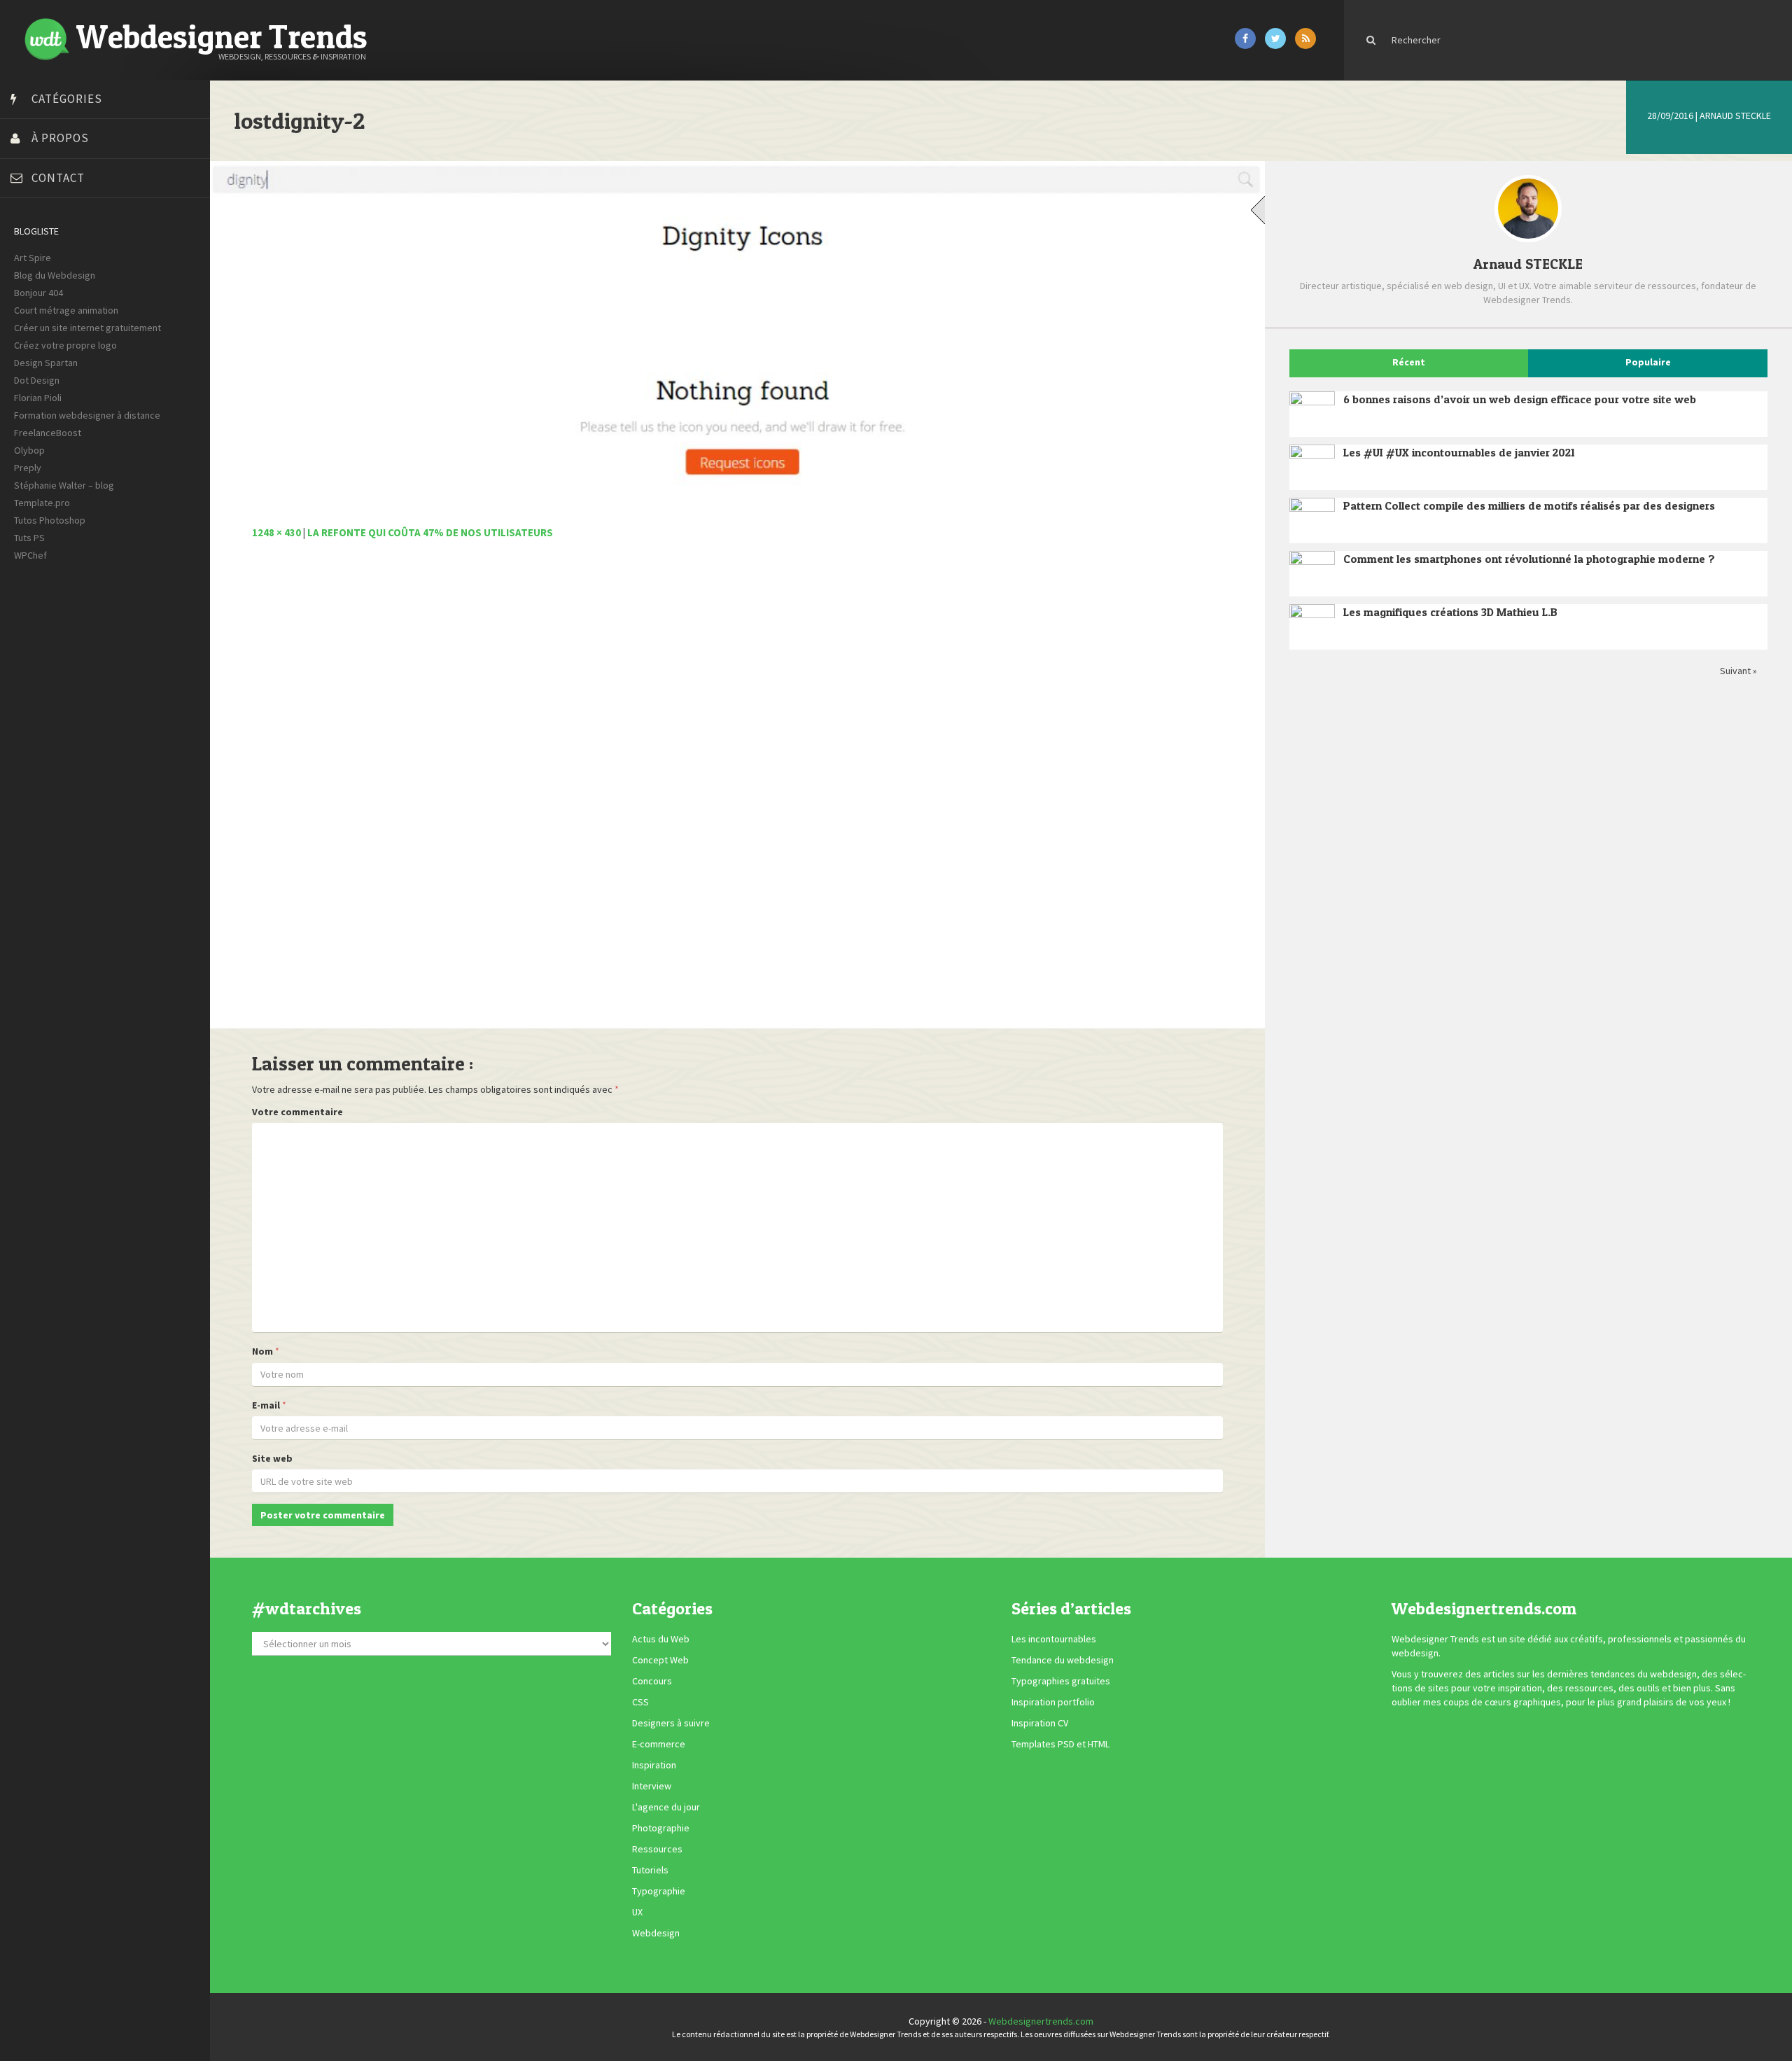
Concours (652, 1682)
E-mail (266, 1405)
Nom (262, 1351)
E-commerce (659, 1745)
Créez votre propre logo (65, 345)
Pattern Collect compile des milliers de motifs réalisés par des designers (1529, 505)
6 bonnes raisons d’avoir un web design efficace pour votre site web (1520, 399)
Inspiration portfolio (1053, 1703)
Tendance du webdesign (1063, 1661)
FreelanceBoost (48, 433)
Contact (58, 178)
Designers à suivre (671, 1724)
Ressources (657, 1850)
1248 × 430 (276, 532)
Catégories (67, 99)
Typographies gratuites (1061, 1682)
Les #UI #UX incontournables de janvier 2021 (1459, 452)
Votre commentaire (297, 1112)
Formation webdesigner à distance (87, 415)
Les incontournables (1054, 1640)
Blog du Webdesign (55, 275)
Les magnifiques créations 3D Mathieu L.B (1450, 612)
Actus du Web (661, 1640)
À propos (60, 138)
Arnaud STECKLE (1735, 116)
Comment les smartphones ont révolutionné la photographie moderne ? (1529, 559)
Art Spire (33, 258)
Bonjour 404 (38, 293)
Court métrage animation (66, 310)
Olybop (29, 450)
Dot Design (37, 380)
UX (637, 1913)
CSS (640, 1703)
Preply (28, 468)
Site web (272, 1458)
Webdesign (656, 1934)
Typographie (659, 1892)
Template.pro (42, 503)
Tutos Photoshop (50, 520)
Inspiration (654, 1766)
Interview (652, 1787)
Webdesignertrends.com (1041, 2021)
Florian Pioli (38, 398)
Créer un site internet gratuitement (87, 328)
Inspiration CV (1040, 1724)
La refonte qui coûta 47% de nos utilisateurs (430, 532)
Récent (1409, 362)
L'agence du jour (666, 1808)
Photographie (661, 1829)
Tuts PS (29, 538)
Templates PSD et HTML (1060, 1745)
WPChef (30, 555)
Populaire (1648, 362)
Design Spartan (46, 363)
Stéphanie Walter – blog (64, 485)
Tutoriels (650, 1871)
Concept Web (660, 1661)
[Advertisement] (672, 792)
